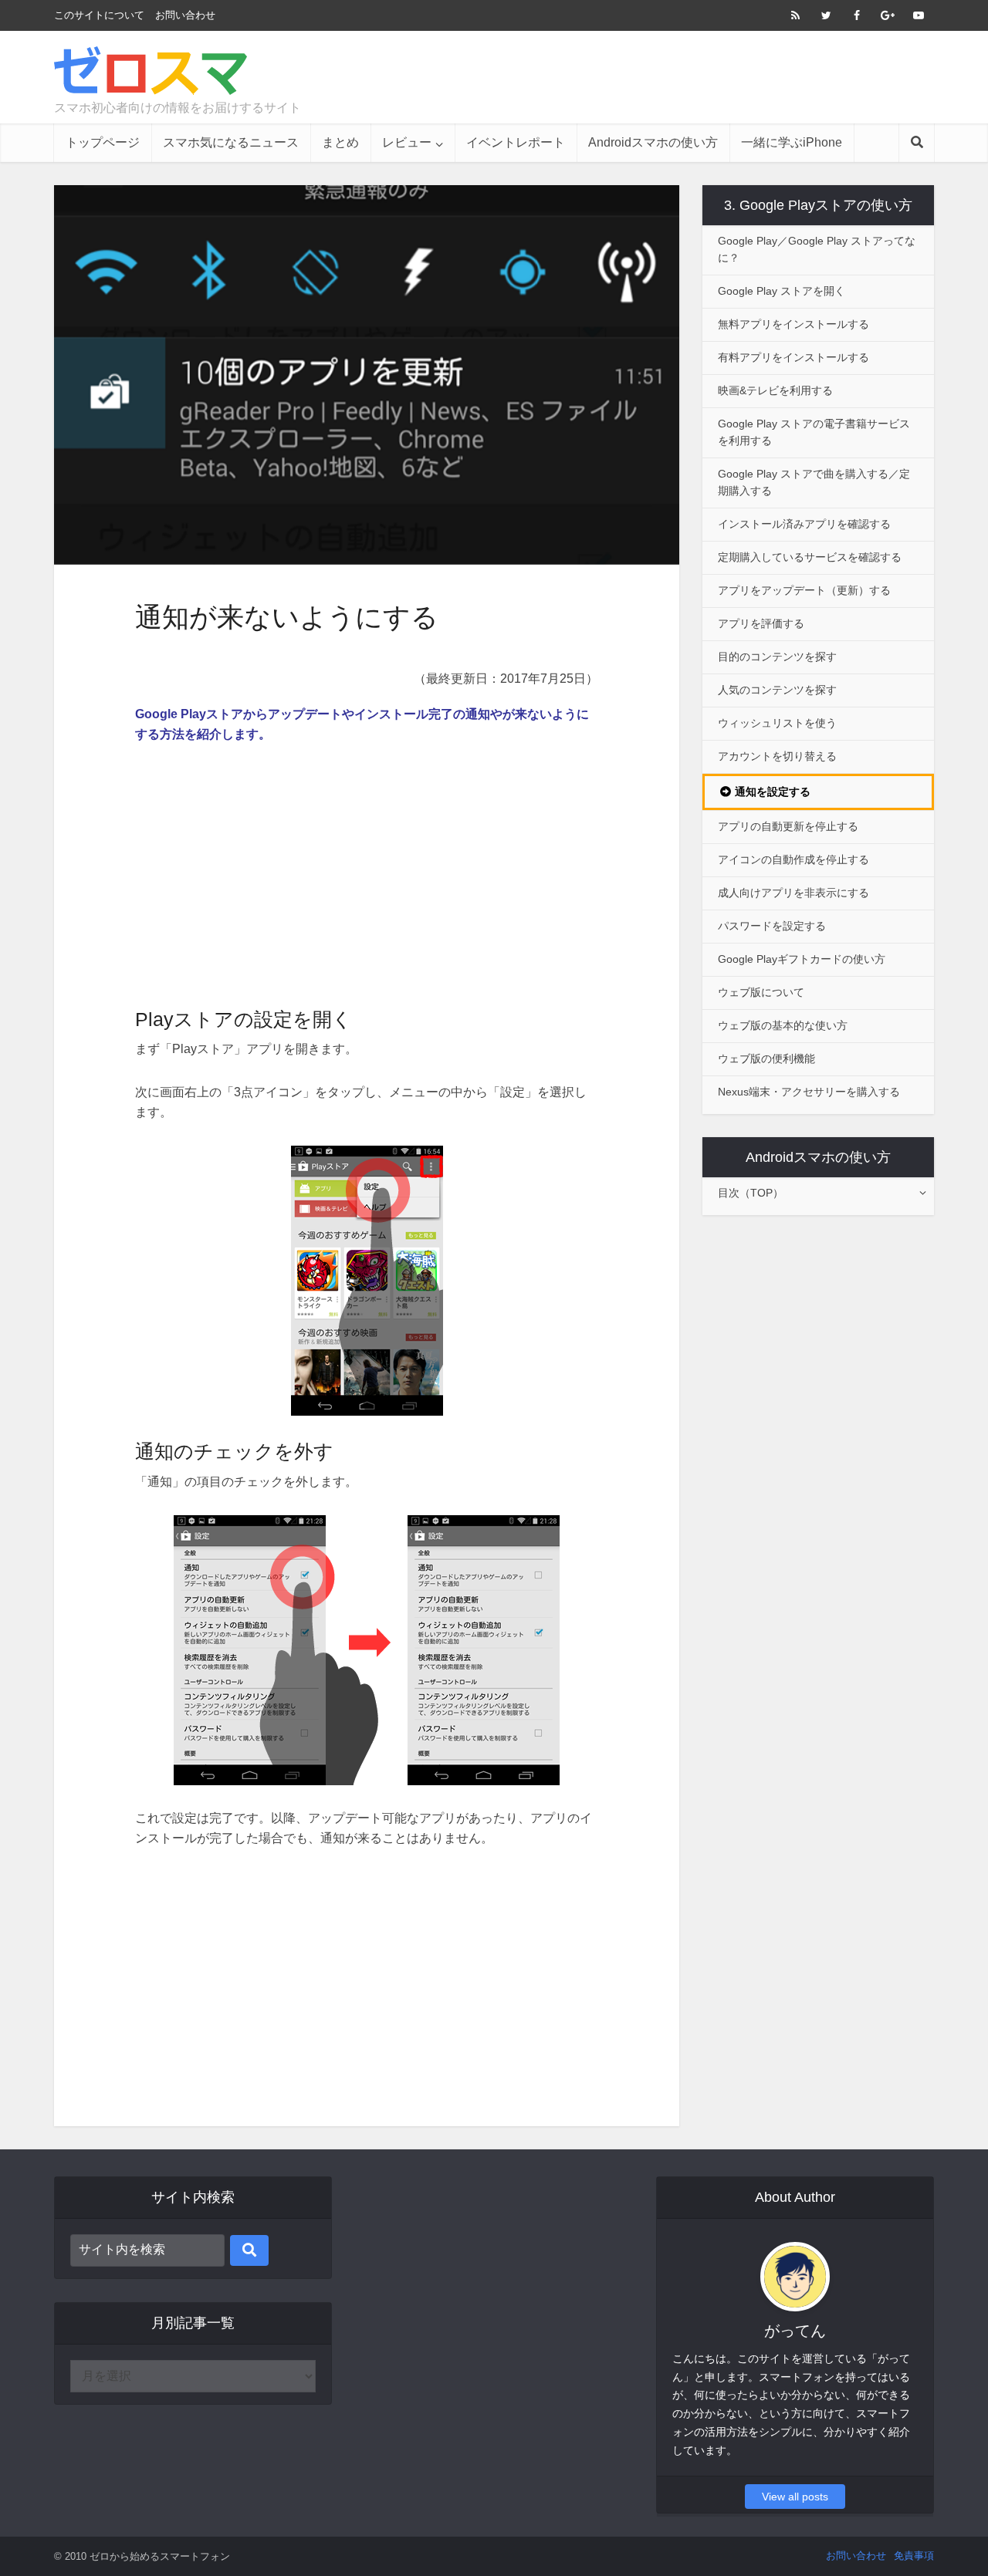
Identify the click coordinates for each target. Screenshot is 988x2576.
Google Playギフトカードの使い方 (802, 959)
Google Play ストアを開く (782, 291)
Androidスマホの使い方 (653, 142)
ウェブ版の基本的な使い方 (783, 1025)
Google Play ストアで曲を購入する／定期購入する (814, 482)
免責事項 (914, 2556)
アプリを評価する (761, 623)
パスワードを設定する (772, 926)
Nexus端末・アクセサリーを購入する (809, 1092)
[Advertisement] (653, 77)
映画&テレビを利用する (775, 390)
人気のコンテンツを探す (777, 690)
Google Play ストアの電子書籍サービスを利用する (814, 432)
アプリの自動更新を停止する (788, 826)
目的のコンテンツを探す (777, 657)
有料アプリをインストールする (793, 357)
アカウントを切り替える (777, 756)
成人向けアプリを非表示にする (793, 893)
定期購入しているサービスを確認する (810, 557)
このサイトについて (99, 15)
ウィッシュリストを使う (777, 723)
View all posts (795, 2497)
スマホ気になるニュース (231, 142)
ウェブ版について (761, 992)
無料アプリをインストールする (793, 324)
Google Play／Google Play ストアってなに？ (817, 249)
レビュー (407, 142)
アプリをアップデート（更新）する (804, 590)
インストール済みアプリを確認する (804, 524)
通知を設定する (773, 792)
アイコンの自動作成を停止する (793, 859)
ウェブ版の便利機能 (766, 1058)
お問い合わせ (185, 15)
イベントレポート (516, 142)
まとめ (340, 142)
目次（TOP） (751, 1193)
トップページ (103, 142)
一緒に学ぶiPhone (792, 142)
